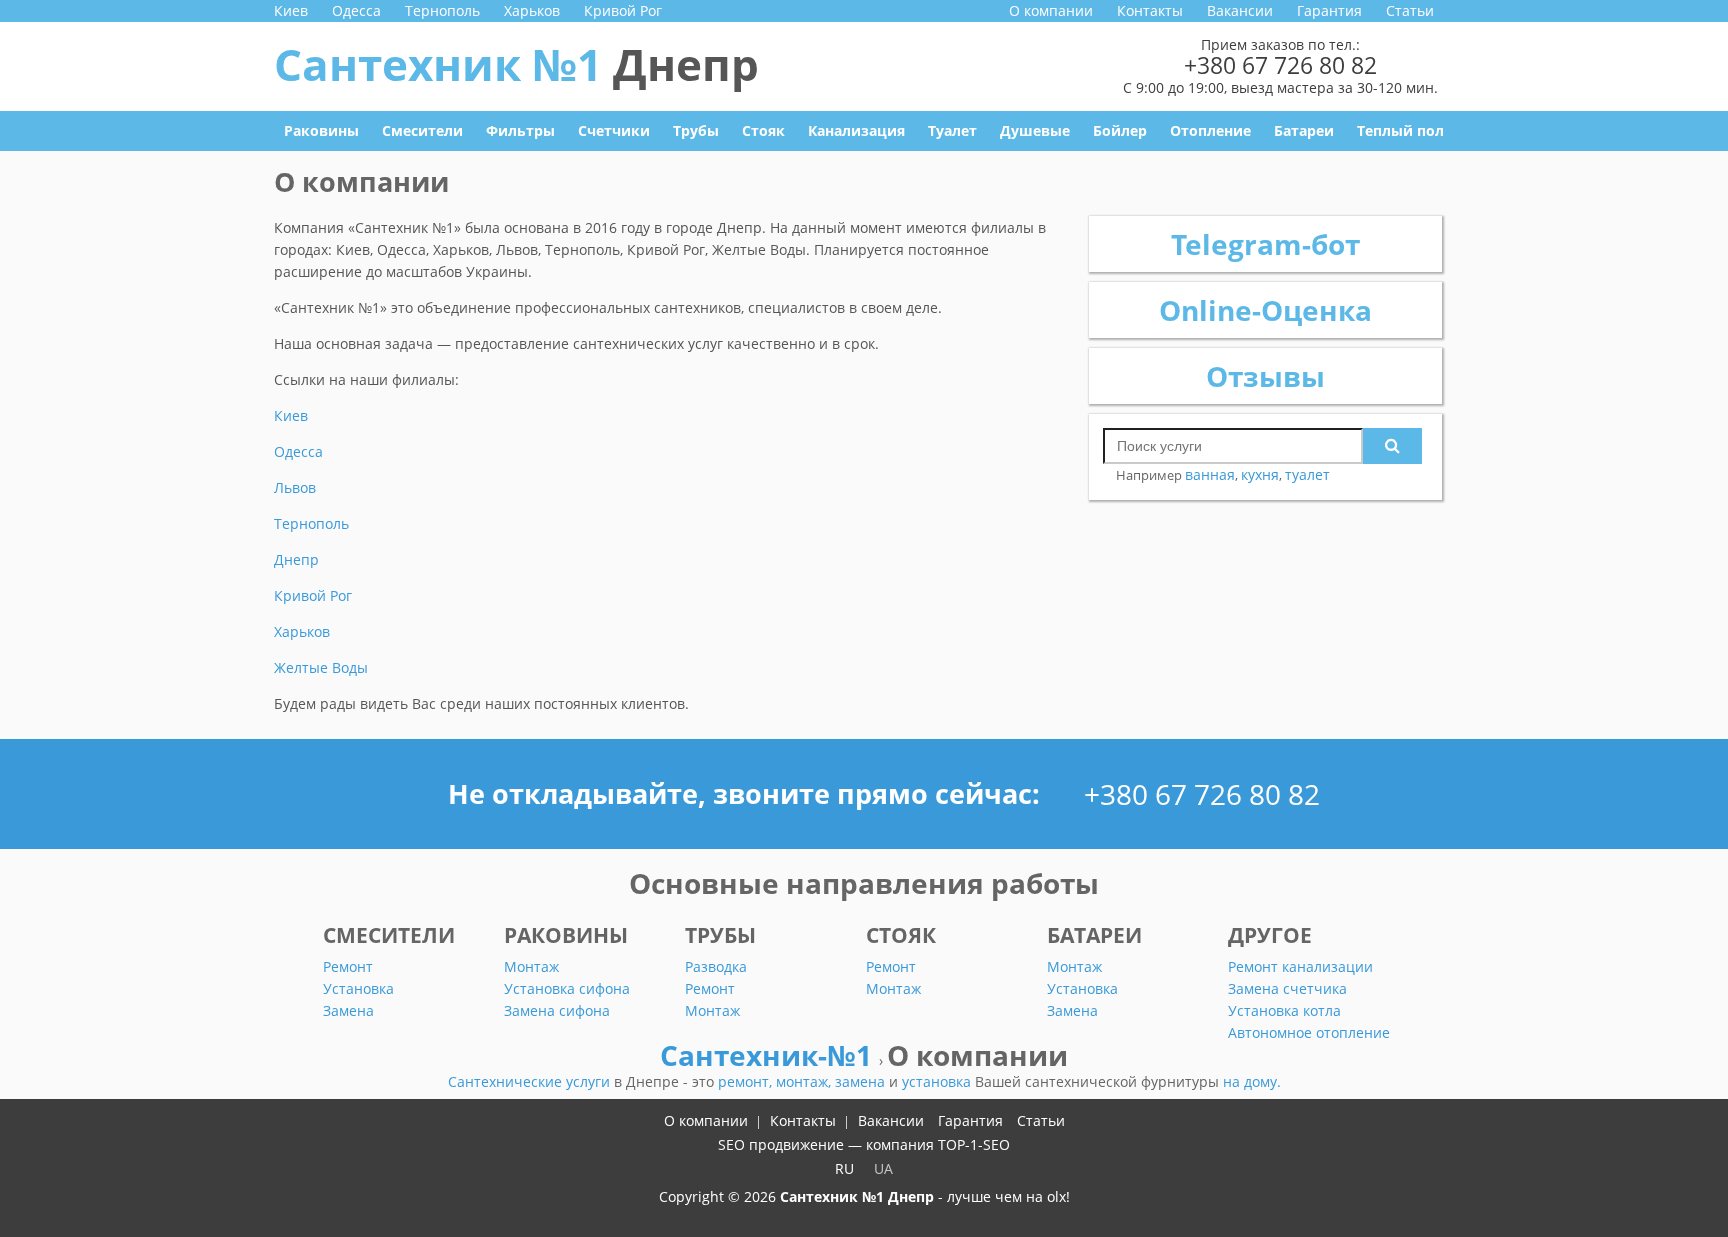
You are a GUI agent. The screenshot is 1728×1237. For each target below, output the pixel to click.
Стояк (763, 130)
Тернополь (442, 10)
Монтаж (531, 966)
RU (844, 1168)
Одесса (356, 10)
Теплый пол (1400, 130)
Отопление (1210, 130)
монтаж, (805, 1081)
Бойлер (1120, 130)
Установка (358, 988)
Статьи (1410, 10)
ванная (1210, 474)
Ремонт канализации (1300, 966)
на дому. (1252, 1081)
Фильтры (520, 130)
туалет (1307, 474)
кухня (1260, 474)
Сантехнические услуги (531, 1081)
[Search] (1392, 446)
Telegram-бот (1265, 244)
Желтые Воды (321, 667)
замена (862, 1081)
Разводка (716, 966)
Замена (348, 1010)
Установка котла (1284, 1010)
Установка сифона (567, 988)
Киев (291, 10)
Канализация (856, 130)
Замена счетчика (1287, 988)
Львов (295, 487)
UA (883, 1168)
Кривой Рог (623, 10)
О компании (1051, 10)
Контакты (1150, 10)
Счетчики (614, 130)
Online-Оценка (1265, 310)
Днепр (296, 559)
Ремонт (348, 966)
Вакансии (1240, 10)
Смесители (422, 130)
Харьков (532, 10)
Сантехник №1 (516, 64)
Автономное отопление (1309, 1032)
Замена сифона (557, 1010)
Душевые (1035, 130)
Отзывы (1265, 376)
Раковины (321, 130)
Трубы (696, 130)
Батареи (1304, 130)
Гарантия (1329, 10)
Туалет (952, 130)
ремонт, (747, 1081)
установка (938, 1081)
